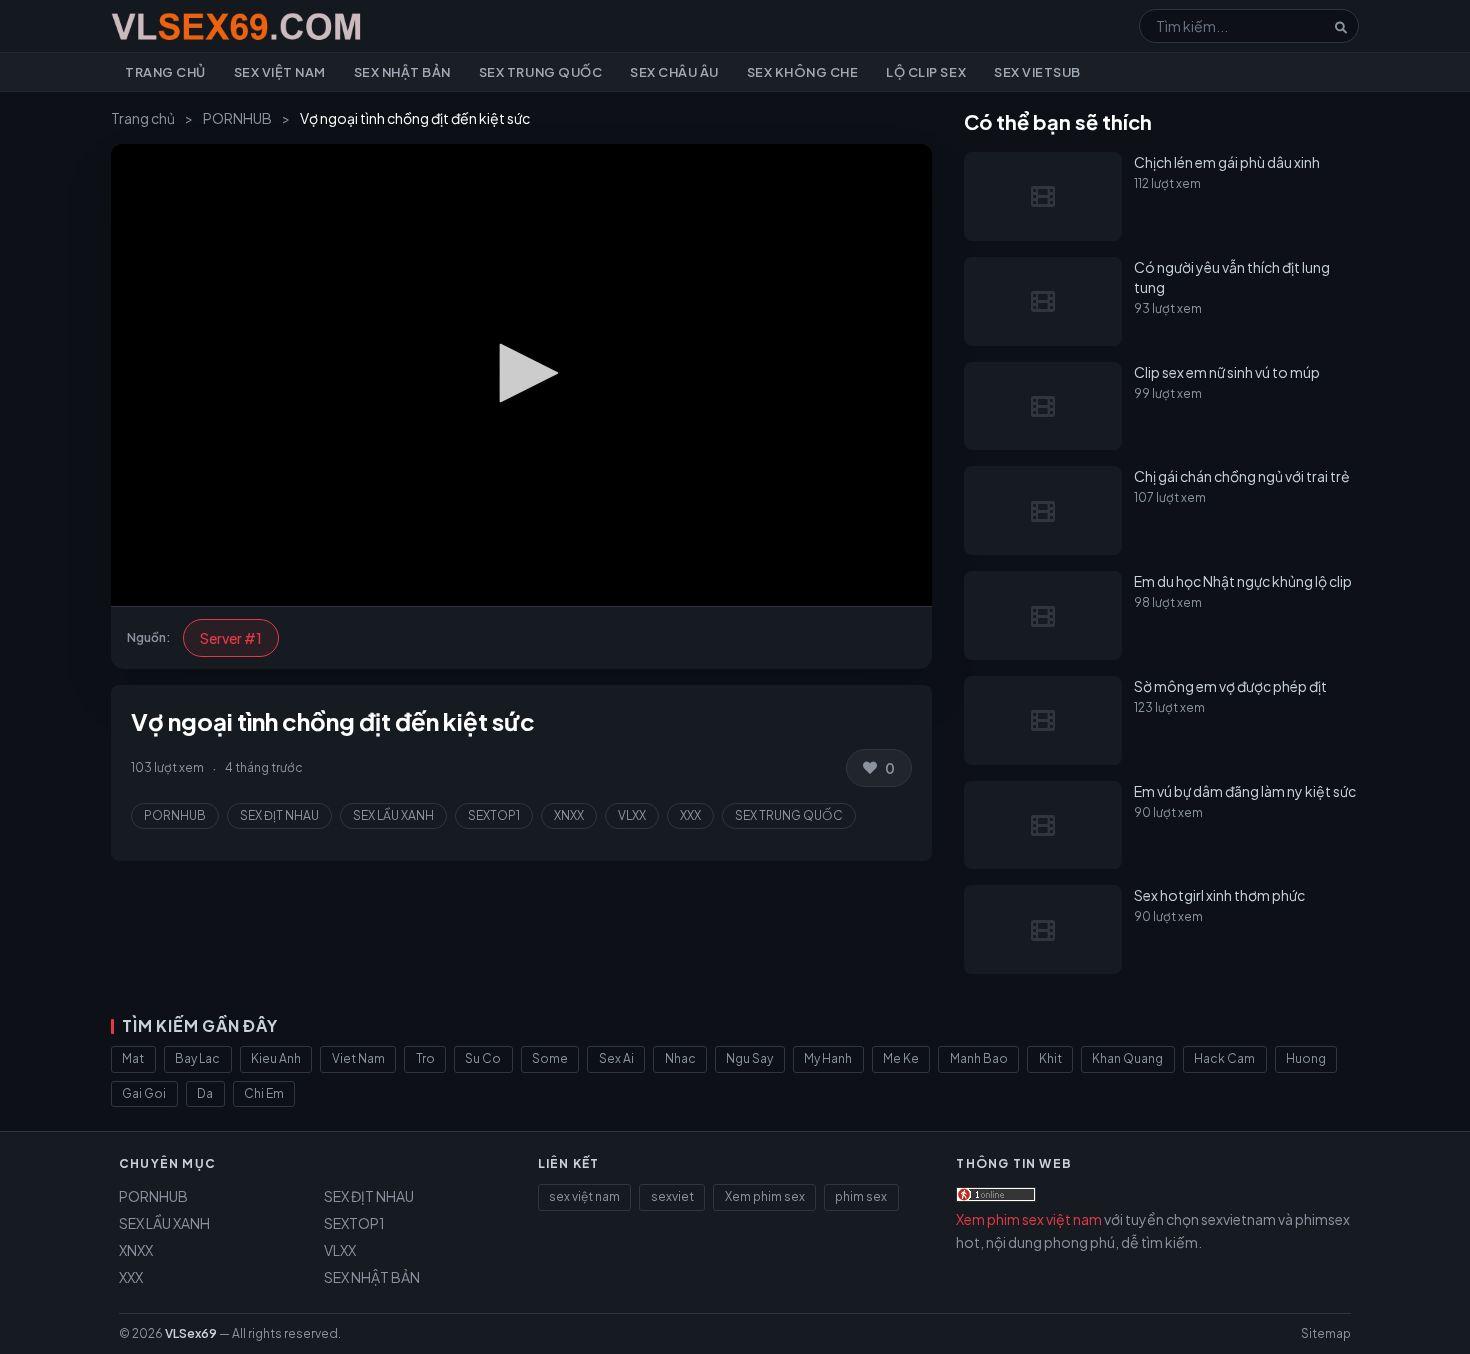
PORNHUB (237, 118)
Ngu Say (749, 1058)
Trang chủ (165, 72)
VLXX (632, 815)
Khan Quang (1127, 1058)
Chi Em (264, 1093)
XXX (690, 815)
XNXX (569, 815)
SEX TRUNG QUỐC (789, 815)
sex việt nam (584, 1196)
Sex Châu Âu (674, 72)
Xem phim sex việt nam (1029, 1219)
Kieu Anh (276, 1058)
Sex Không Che (803, 72)
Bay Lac (197, 1058)
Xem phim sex (765, 1196)
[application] (521, 375)
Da (205, 1093)
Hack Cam (1224, 1058)
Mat (133, 1058)
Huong (1306, 1058)
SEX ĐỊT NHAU (279, 815)
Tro (425, 1058)
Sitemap (1326, 1333)
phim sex (861, 1196)
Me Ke (901, 1058)
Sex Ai (616, 1058)
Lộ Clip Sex (926, 72)
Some (550, 1058)
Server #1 (231, 638)
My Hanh (828, 1058)
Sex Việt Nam (280, 72)
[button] (522, 373)
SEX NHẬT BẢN (372, 1277)
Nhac (680, 1058)
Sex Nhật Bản (402, 72)
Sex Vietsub (1037, 72)
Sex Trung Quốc (540, 72)
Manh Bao (979, 1058)
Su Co (483, 1058)
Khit (1050, 1058)
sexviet (672, 1196)
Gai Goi (144, 1093)
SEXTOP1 (494, 815)
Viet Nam (358, 1058)
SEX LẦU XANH (393, 815)
